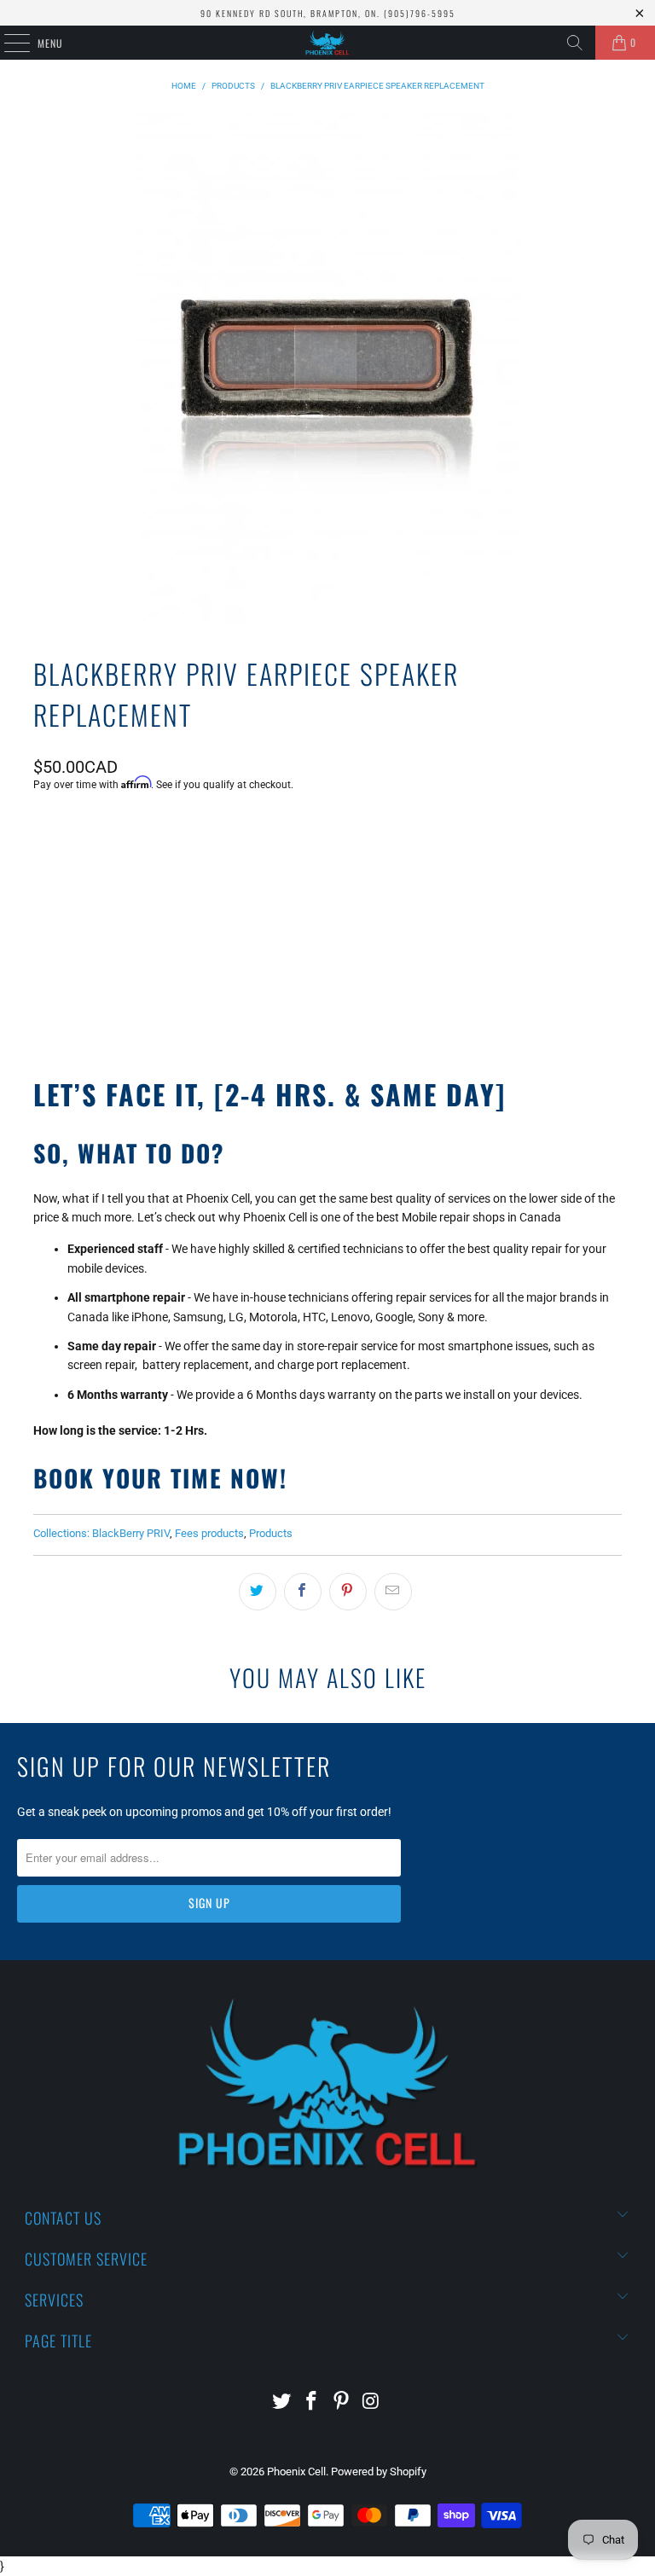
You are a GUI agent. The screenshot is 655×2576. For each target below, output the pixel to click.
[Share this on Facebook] (303, 1592)
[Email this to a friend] (393, 1592)
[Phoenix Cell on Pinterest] (342, 2402)
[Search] (575, 43)
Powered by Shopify (379, 2472)
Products (271, 1533)
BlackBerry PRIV (131, 1533)
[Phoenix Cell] (327, 43)
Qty (42, 830)
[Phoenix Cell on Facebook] (312, 2402)
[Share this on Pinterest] (348, 1592)
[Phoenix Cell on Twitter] (282, 2402)
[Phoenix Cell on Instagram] (371, 2402)
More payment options (327, 997)
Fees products (209, 1533)
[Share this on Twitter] (258, 1592)
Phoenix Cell (296, 2472)
